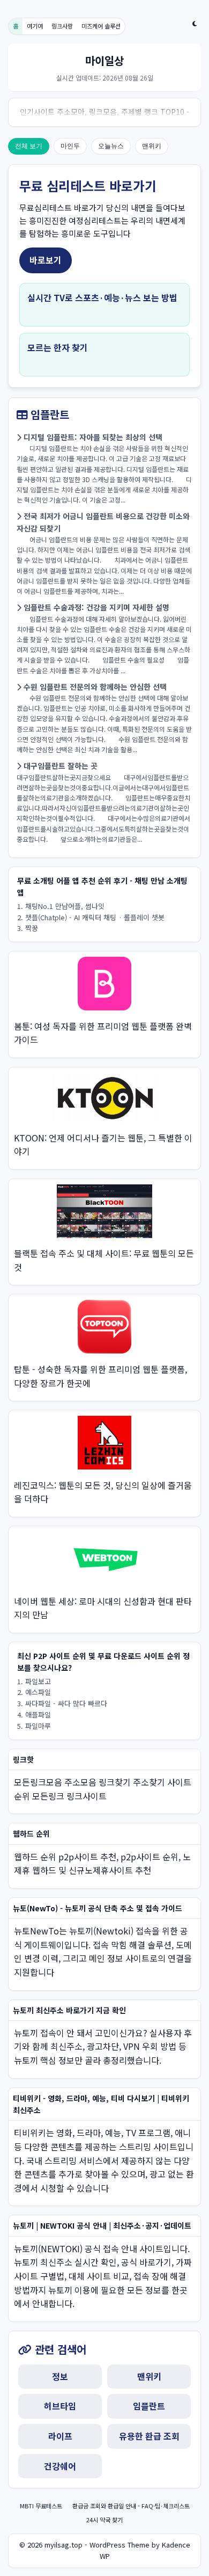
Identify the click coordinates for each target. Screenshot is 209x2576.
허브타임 (60, 2406)
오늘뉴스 (111, 146)
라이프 (60, 2436)
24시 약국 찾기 (104, 2520)
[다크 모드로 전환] (195, 24)
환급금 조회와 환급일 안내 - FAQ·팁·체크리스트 (131, 2506)
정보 (60, 2376)
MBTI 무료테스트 (42, 2506)
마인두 (70, 146)
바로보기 (46, 260)
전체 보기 (29, 146)
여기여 (35, 26)
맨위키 (152, 146)
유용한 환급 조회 (149, 2436)
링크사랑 (62, 26)
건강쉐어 (60, 2466)
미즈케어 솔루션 (101, 26)
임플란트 (149, 2406)
